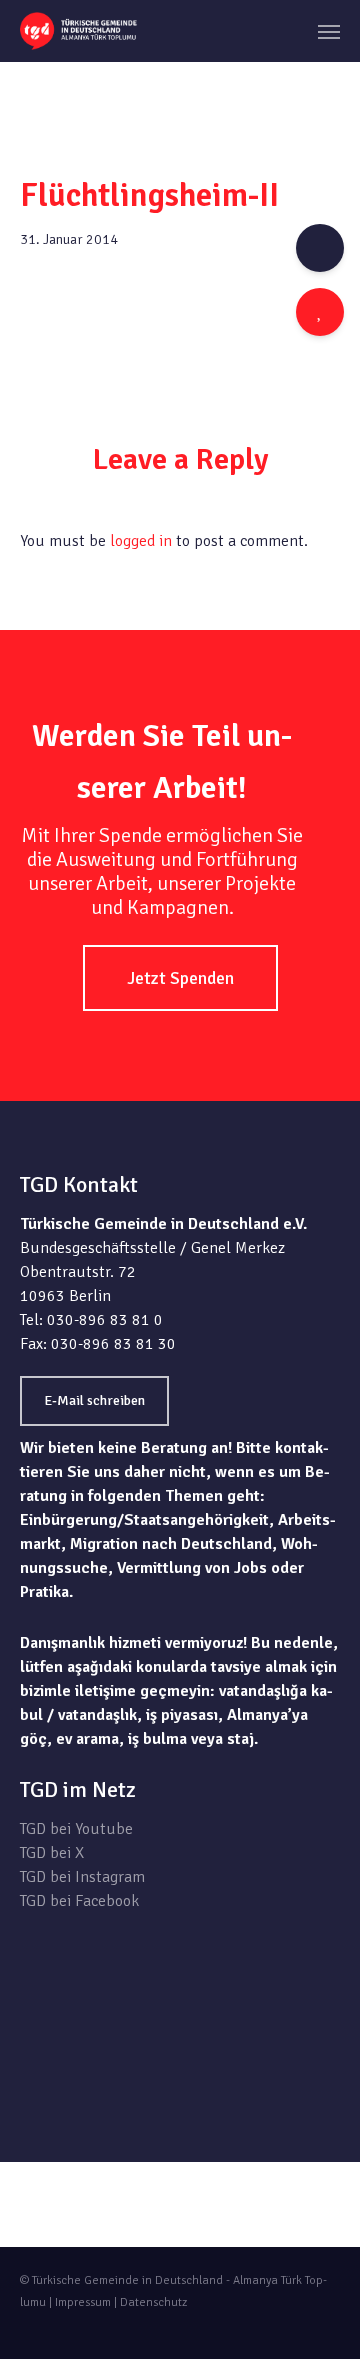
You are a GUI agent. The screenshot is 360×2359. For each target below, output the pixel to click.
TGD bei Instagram (82, 1877)
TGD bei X (52, 1853)
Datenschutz (153, 2302)
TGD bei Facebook (79, 1901)
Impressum (83, 2302)
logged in (141, 541)
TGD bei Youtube (76, 1829)
